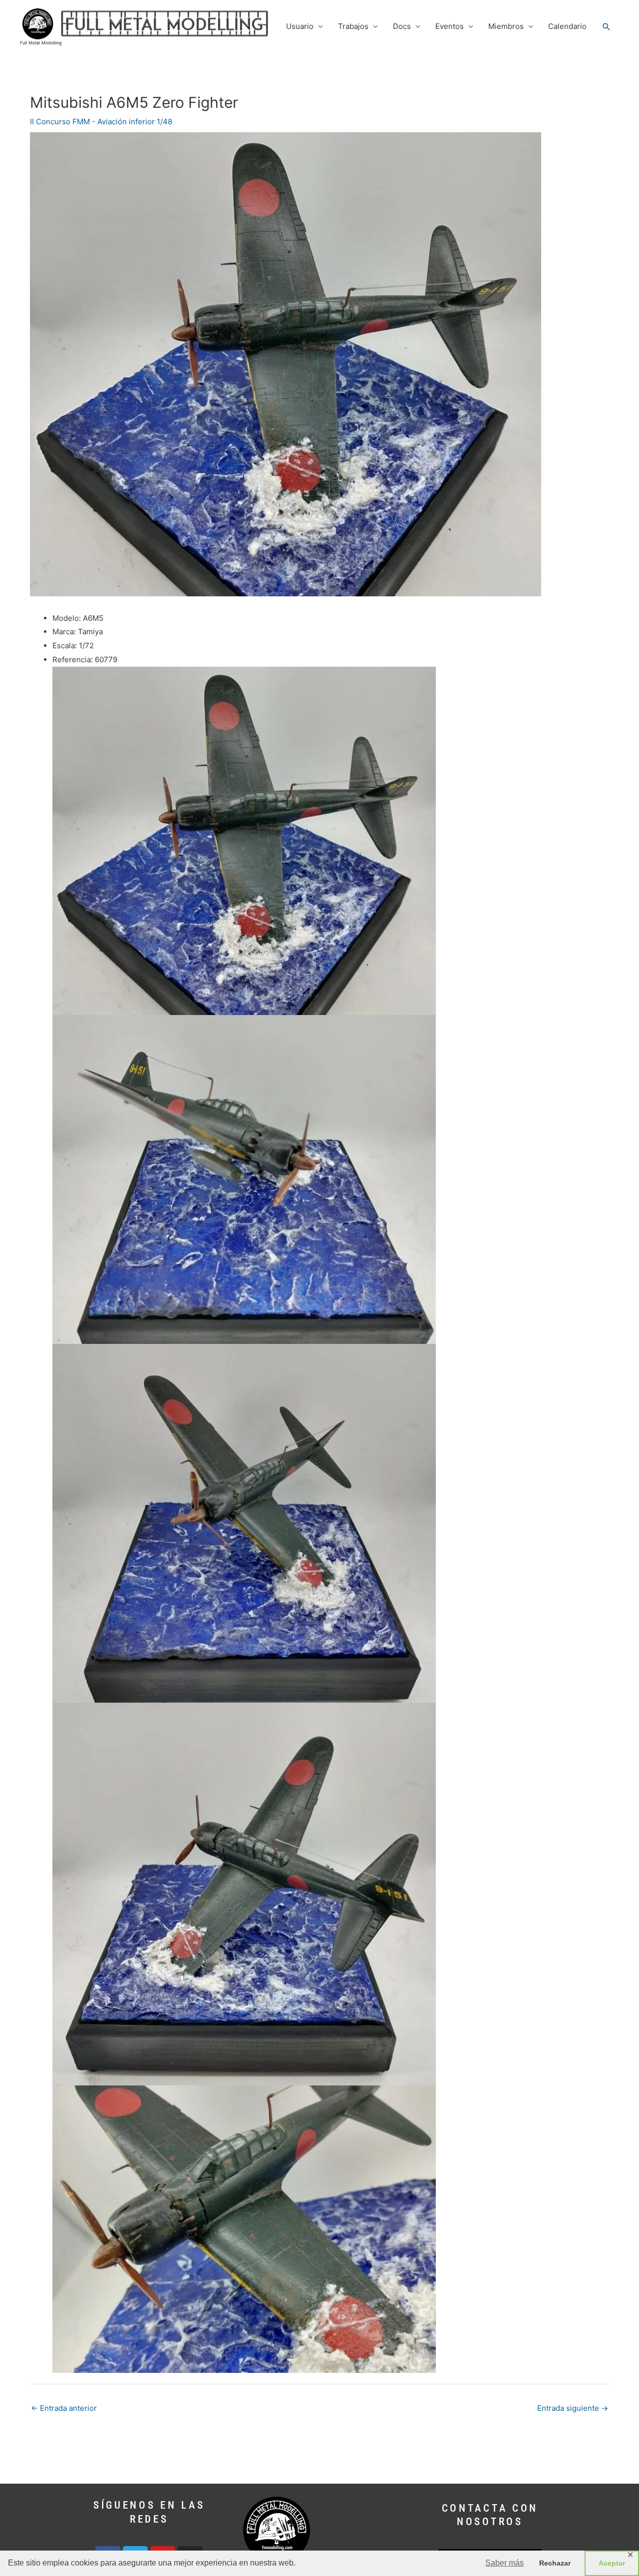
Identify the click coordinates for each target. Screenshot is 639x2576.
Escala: (65, 645)
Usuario (300, 26)
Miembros (506, 26)
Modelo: (67, 618)
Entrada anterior (64, 2408)
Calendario (567, 26)
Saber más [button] (504, 2563)
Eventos (450, 26)
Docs (402, 26)
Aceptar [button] (612, 2563)
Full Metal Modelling (41, 43)
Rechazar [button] (555, 2563)
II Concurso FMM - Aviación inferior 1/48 (101, 122)
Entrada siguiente (573, 2408)
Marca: (64, 632)
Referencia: (73, 659)
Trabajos (353, 26)
